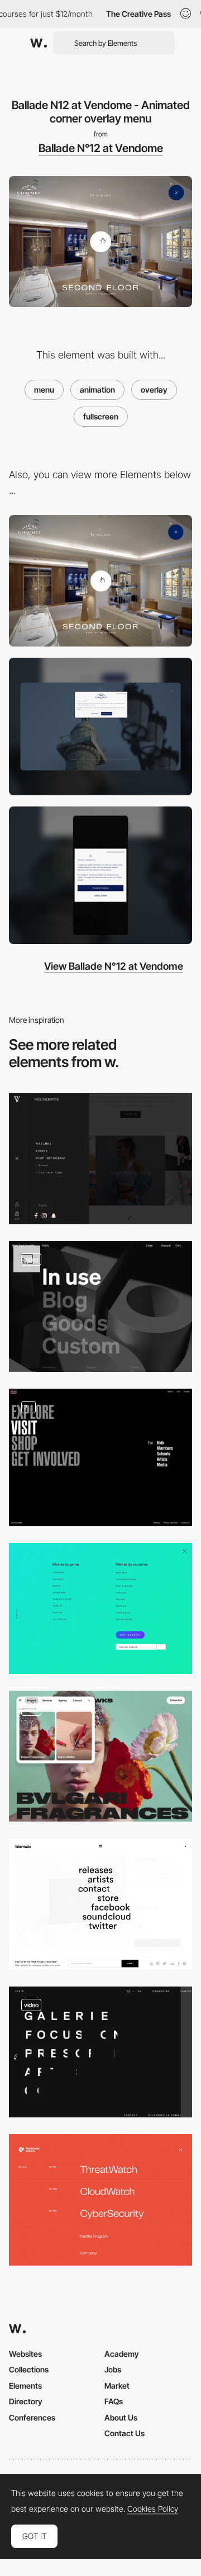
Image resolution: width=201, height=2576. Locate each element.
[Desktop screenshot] (100, 726)
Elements (25, 2386)
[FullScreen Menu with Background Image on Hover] (100, 1306)
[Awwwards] (39, 43)
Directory (26, 2401)
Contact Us (125, 2433)
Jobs (113, 2369)
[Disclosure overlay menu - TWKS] (100, 1756)
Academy (122, 2354)
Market (117, 2386)
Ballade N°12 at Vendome (101, 148)
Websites (25, 2354)
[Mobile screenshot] (100, 875)
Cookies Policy (153, 2509)
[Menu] (100, 1457)
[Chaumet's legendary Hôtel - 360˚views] (100, 581)
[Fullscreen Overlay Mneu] (100, 1904)
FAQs (114, 2401)
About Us (121, 2417)
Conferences (32, 2417)
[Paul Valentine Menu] (100, 1158)
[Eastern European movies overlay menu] (100, 1608)
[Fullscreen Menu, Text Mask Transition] (100, 2052)
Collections (29, 2369)
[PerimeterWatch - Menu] (100, 2200)
